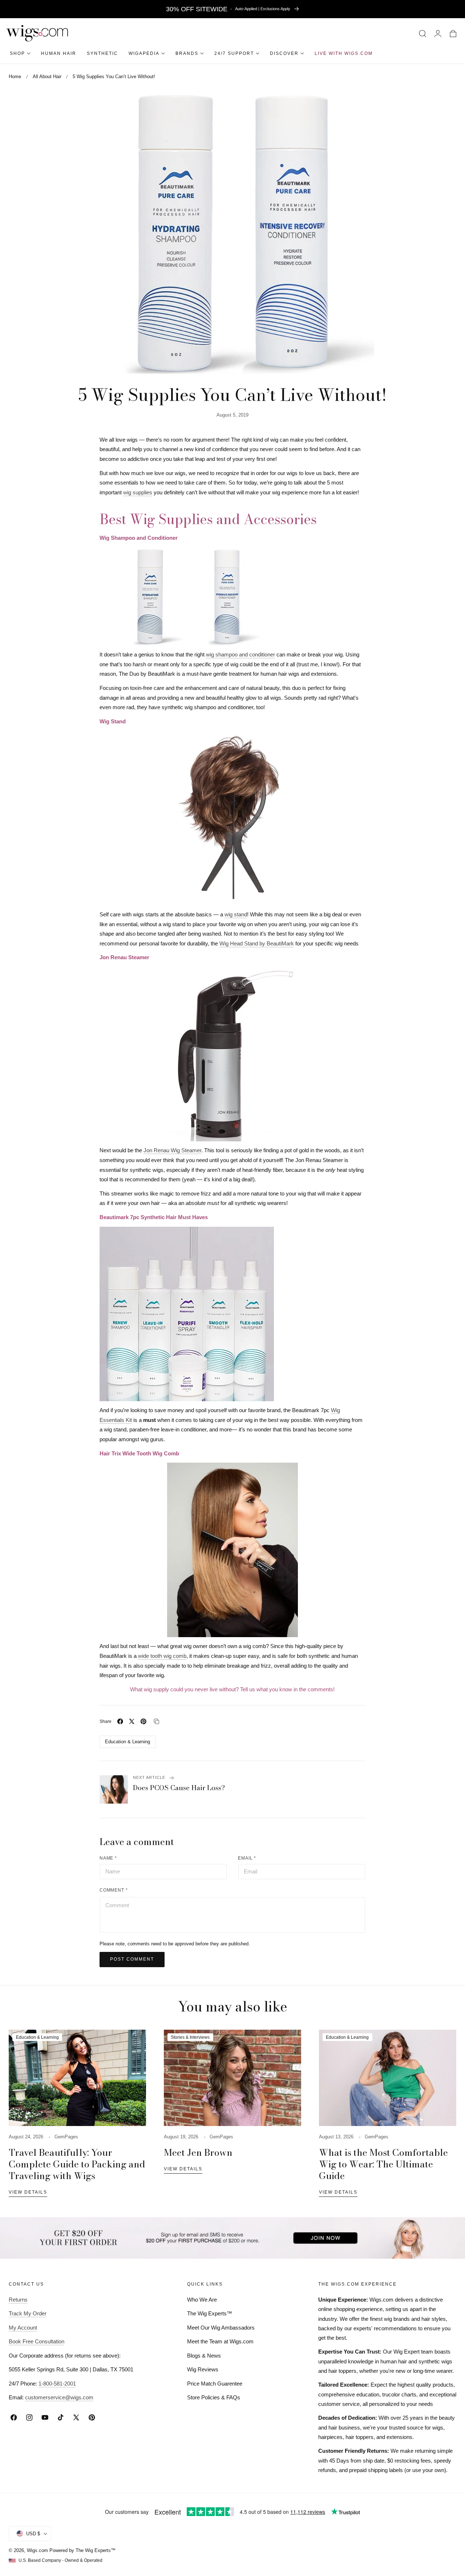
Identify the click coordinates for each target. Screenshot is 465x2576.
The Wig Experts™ (210, 2313)
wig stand (236, 914)
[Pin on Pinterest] (143, 1721)
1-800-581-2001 (57, 2384)
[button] (423, 33)
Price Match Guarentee (215, 2384)
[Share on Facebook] (120, 1721)
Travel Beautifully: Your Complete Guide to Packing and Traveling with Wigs (77, 2164)
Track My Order (28, 2313)
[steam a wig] (233, 1054)
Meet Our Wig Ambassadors (221, 2328)
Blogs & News (204, 2356)
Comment (114, 1890)
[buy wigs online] (233, 818)
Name (108, 1858)
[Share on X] (132, 1721)
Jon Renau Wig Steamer (172, 1150)
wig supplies (138, 492)
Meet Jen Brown (198, 2153)
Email (247, 1858)
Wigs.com (37, 2550)
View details (28, 2192)
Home (15, 77)
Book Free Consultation (37, 2341)
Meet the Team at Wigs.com (220, 2341)
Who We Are (202, 2300)
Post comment (132, 1959)
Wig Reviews (203, 2369)
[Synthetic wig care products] (233, 1314)
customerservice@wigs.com (59, 2397)
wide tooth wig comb (162, 1656)
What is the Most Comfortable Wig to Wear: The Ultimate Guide (383, 2164)
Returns (18, 2300)
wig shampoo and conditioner (240, 654)
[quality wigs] (233, 1550)
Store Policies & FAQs (214, 2397)
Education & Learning (128, 1742)
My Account (23, 2328)
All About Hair (47, 77)
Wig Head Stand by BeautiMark (257, 943)
